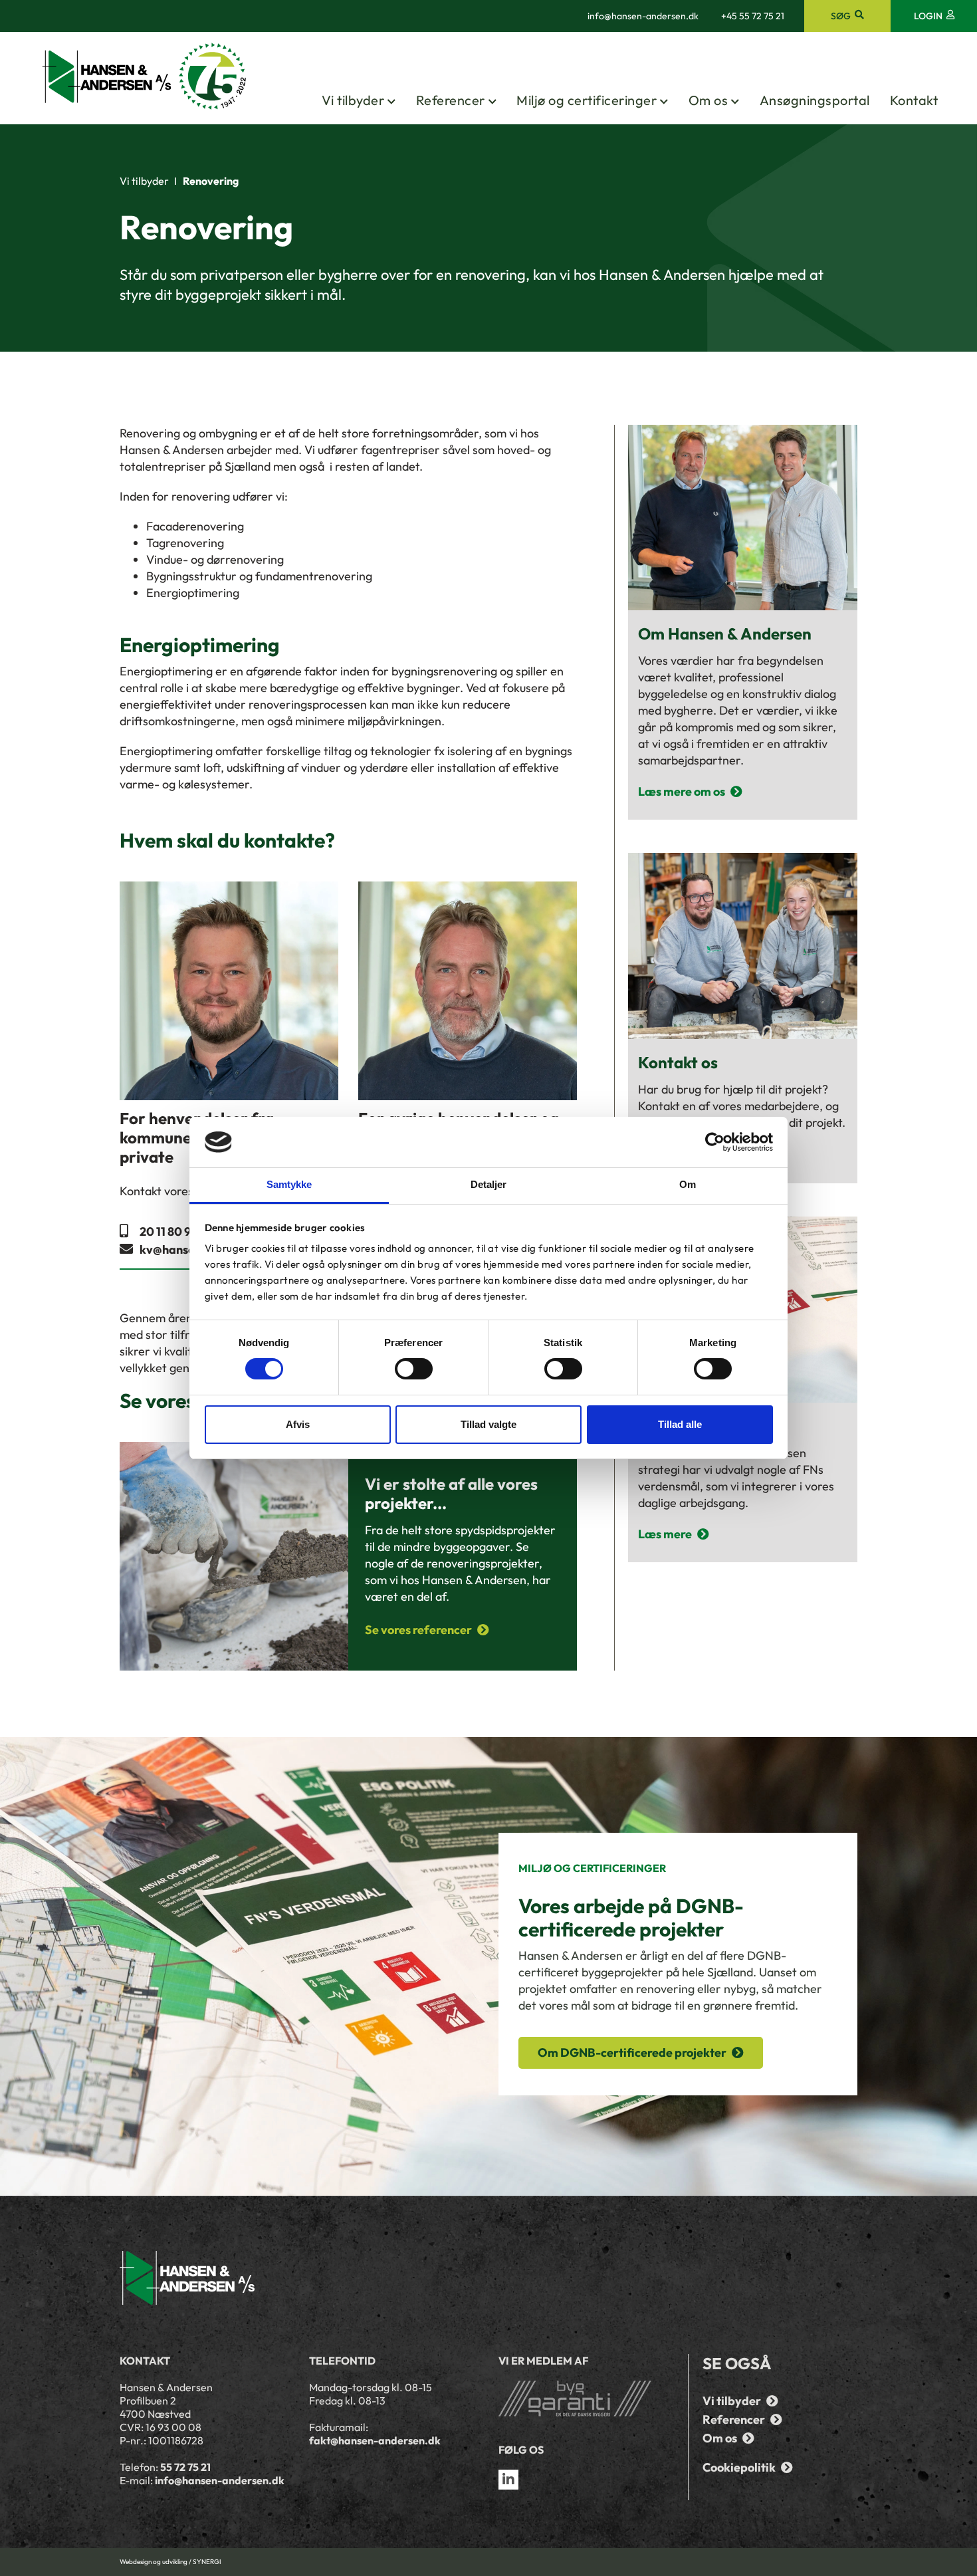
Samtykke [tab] (289, 1184)
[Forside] (145, 77)
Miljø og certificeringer (587, 100)
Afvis (298, 1424)
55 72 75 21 (185, 2467)
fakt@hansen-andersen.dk (375, 2440)
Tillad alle (680, 1424)
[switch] (414, 1369)
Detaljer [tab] (489, 1184)
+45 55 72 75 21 (753, 16)
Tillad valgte (489, 1424)
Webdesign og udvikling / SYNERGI (170, 2562)
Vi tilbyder (353, 100)
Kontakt (914, 100)
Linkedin (508, 2480)
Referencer (451, 100)
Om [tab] (688, 1184)
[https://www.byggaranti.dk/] (583, 2399)
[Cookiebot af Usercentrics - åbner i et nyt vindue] (715, 1142)
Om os (708, 100)
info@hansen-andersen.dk (643, 16)
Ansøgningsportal (815, 100)
